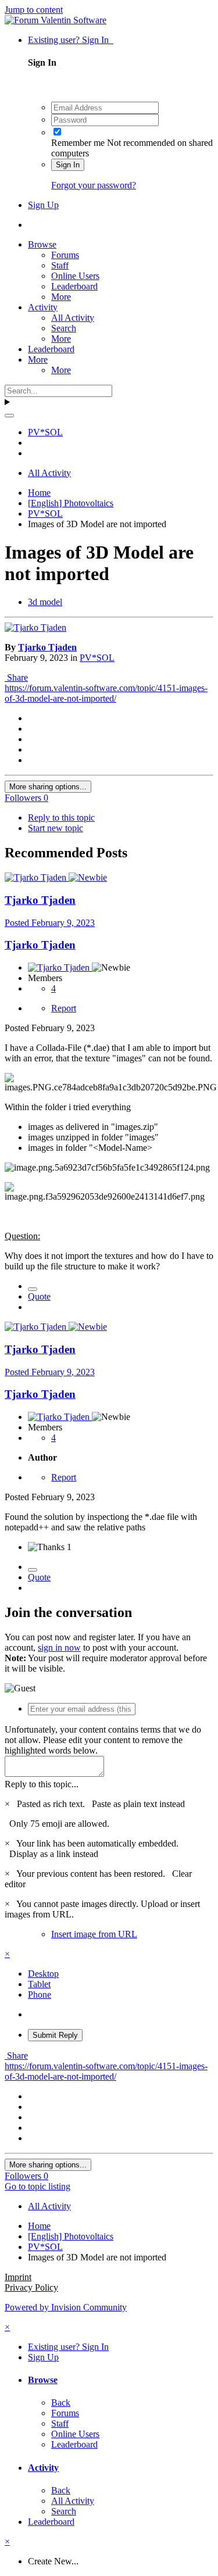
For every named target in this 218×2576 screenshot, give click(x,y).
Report (64, 1008)
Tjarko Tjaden (47, 647)
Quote (39, 1296)
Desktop (43, 1974)
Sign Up (43, 205)
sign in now (59, 1647)
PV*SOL (97, 658)
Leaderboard (74, 286)
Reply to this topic (61, 817)
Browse (42, 244)
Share (16, 677)
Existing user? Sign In (71, 40)
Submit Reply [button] (55, 2035)
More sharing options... (48, 787)
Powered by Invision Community (66, 2307)
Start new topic (56, 828)
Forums (65, 255)
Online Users (75, 276)
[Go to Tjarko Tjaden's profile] (35, 627)
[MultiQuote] (33, 1289)
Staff (60, 265)
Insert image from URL (94, 1934)
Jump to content (34, 10)
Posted (50, 923)
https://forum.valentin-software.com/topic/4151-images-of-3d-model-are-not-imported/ (106, 693)
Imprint (18, 2277)
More (61, 297)
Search (64, 328)
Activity (43, 307)
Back (61, 2403)
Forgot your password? (94, 185)
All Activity (73, 318)
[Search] (9, 416)
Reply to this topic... (42, 1784)
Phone (40, 1994)
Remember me (78, 143)
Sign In (68, 165)
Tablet (39, 1984)
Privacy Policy (31, 2287)
